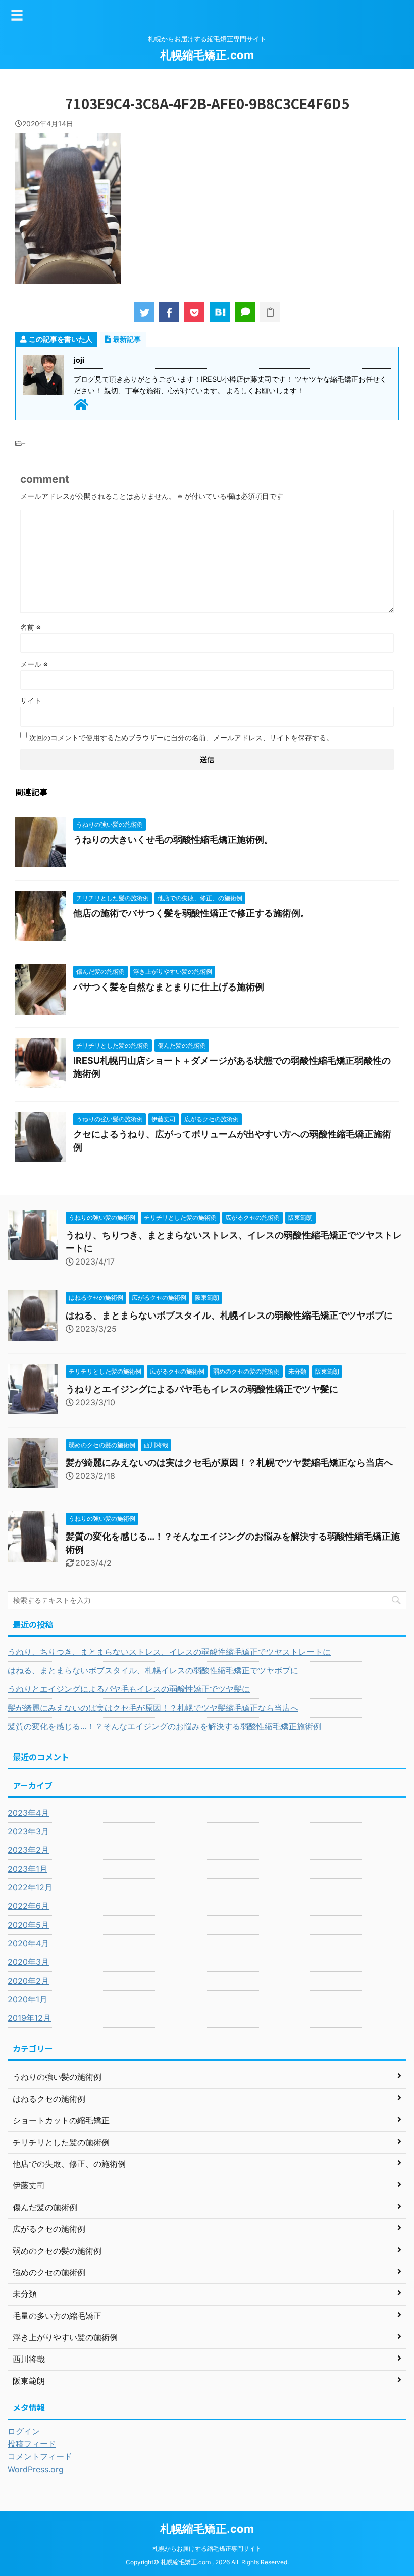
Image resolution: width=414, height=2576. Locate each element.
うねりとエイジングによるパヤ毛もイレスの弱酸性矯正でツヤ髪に (202, 1389)
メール (34, 664)
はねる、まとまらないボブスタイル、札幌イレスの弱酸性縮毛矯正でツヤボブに (229, 1315)
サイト (31, 701)
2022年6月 (28, 1906)
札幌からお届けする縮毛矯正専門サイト (207, 2548)
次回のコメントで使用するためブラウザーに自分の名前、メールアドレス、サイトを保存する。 (181, 737)
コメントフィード (40, 2456)
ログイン (24, 2431)
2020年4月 (28, 1943)
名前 (31, 627)
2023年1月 (28, 1869)
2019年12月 (29, 2018)
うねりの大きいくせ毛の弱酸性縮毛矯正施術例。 (173, 839)
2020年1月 (28, 1999)
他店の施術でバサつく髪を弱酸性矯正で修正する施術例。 (191, 913)
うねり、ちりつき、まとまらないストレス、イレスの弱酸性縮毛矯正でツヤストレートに (169, 1652)
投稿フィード (32, 2444)
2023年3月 (28, 1831)
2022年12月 (30, 1887)
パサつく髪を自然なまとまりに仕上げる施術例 (169, 987)
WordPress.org (36, 2469)
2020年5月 (28, 1925)
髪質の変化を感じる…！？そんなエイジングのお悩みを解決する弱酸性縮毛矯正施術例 (164, 1726)
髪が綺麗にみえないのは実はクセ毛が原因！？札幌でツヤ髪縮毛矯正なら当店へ (229, 1463)
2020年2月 (28, 1981)
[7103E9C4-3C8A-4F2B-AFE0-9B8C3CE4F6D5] (220, 312)
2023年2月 (28, 1850)
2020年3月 (28, 1962)
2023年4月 (28, 1813)
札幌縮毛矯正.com (207, 55)
